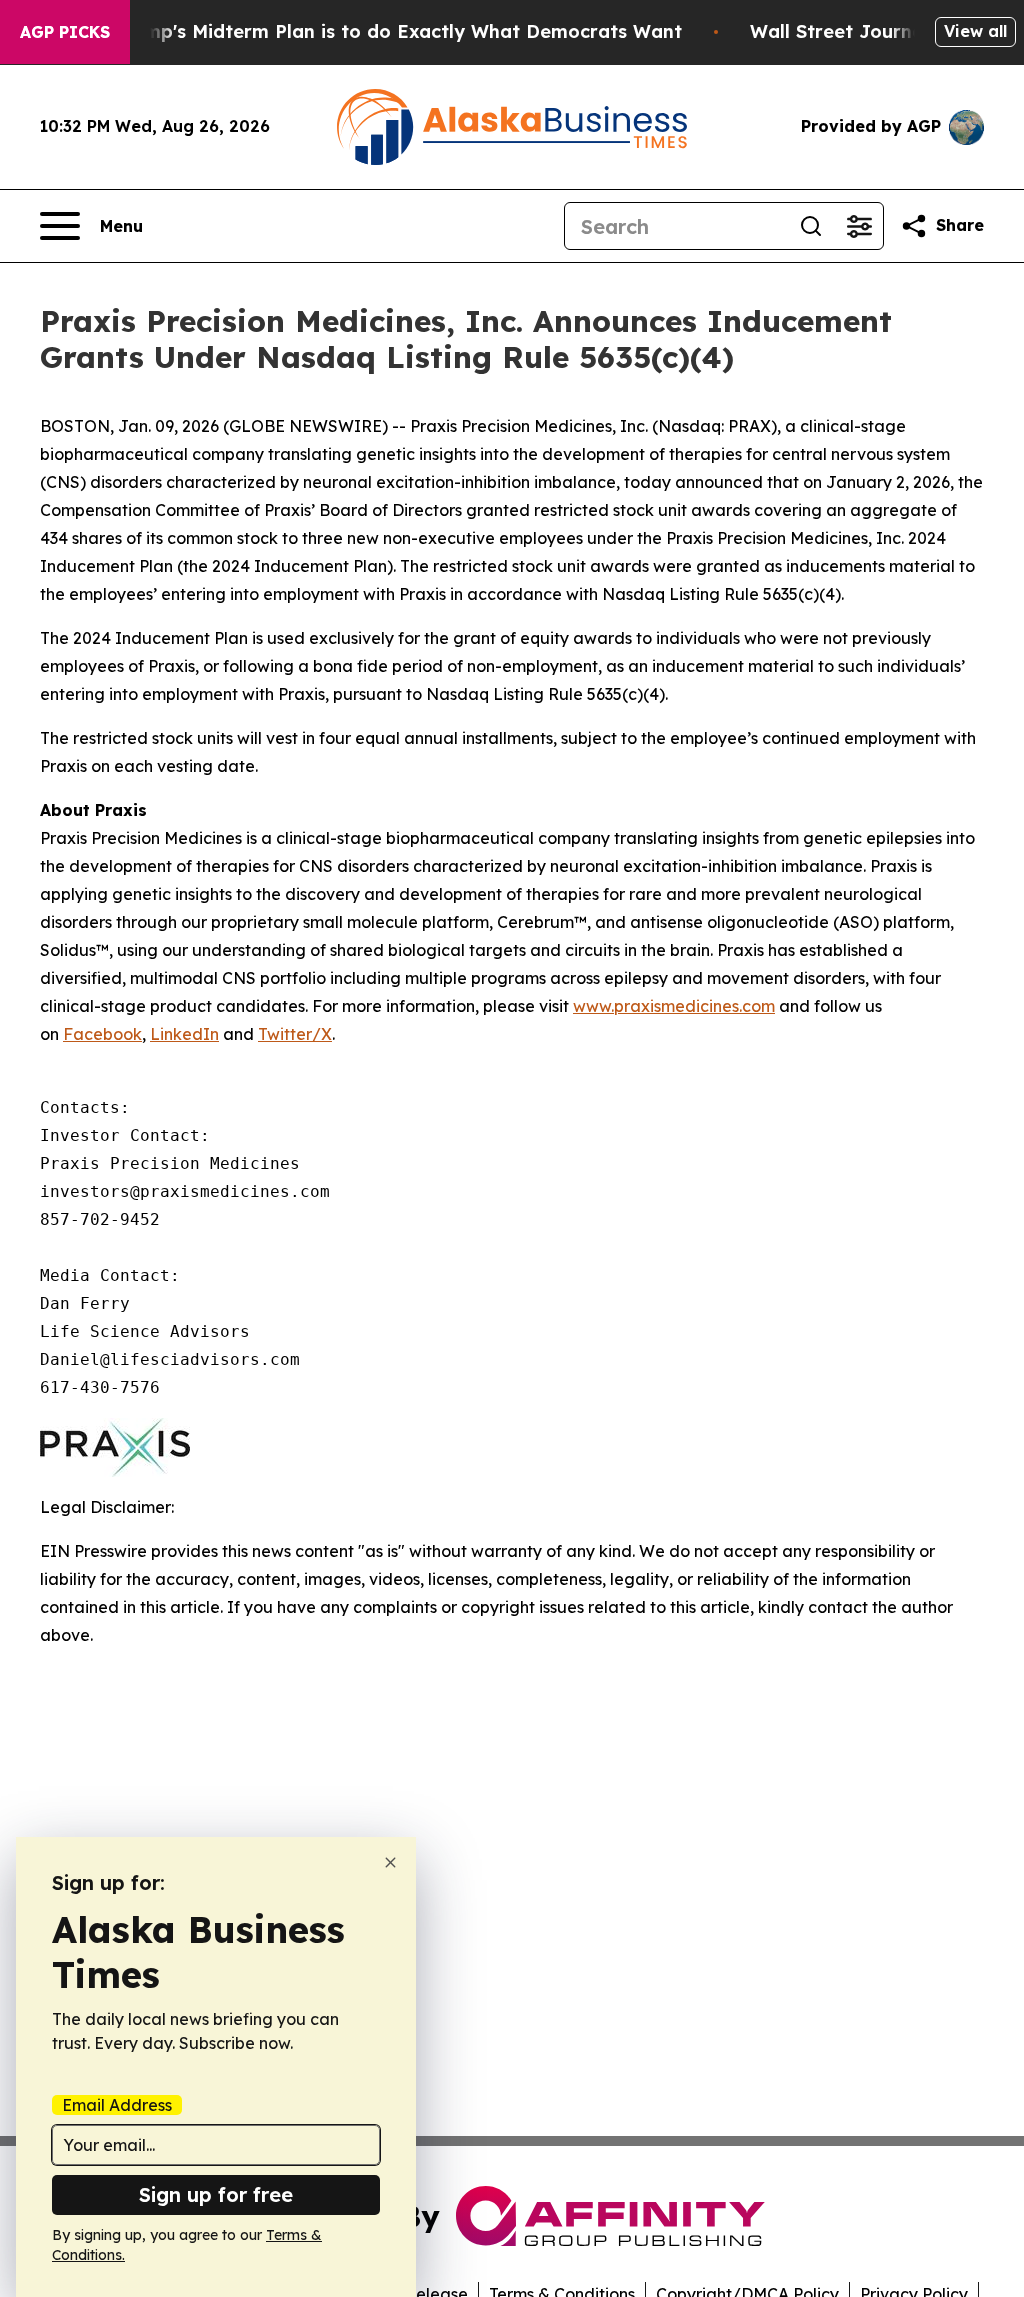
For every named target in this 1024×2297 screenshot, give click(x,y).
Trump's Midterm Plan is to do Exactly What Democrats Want (398, 31)
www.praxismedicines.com (674, 1006)
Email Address (117, 2105)
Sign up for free (216, 2194)
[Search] (811, 226)
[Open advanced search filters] (859, 226)
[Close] (390, 1862)
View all (975, 31)
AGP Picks (65, 32)
